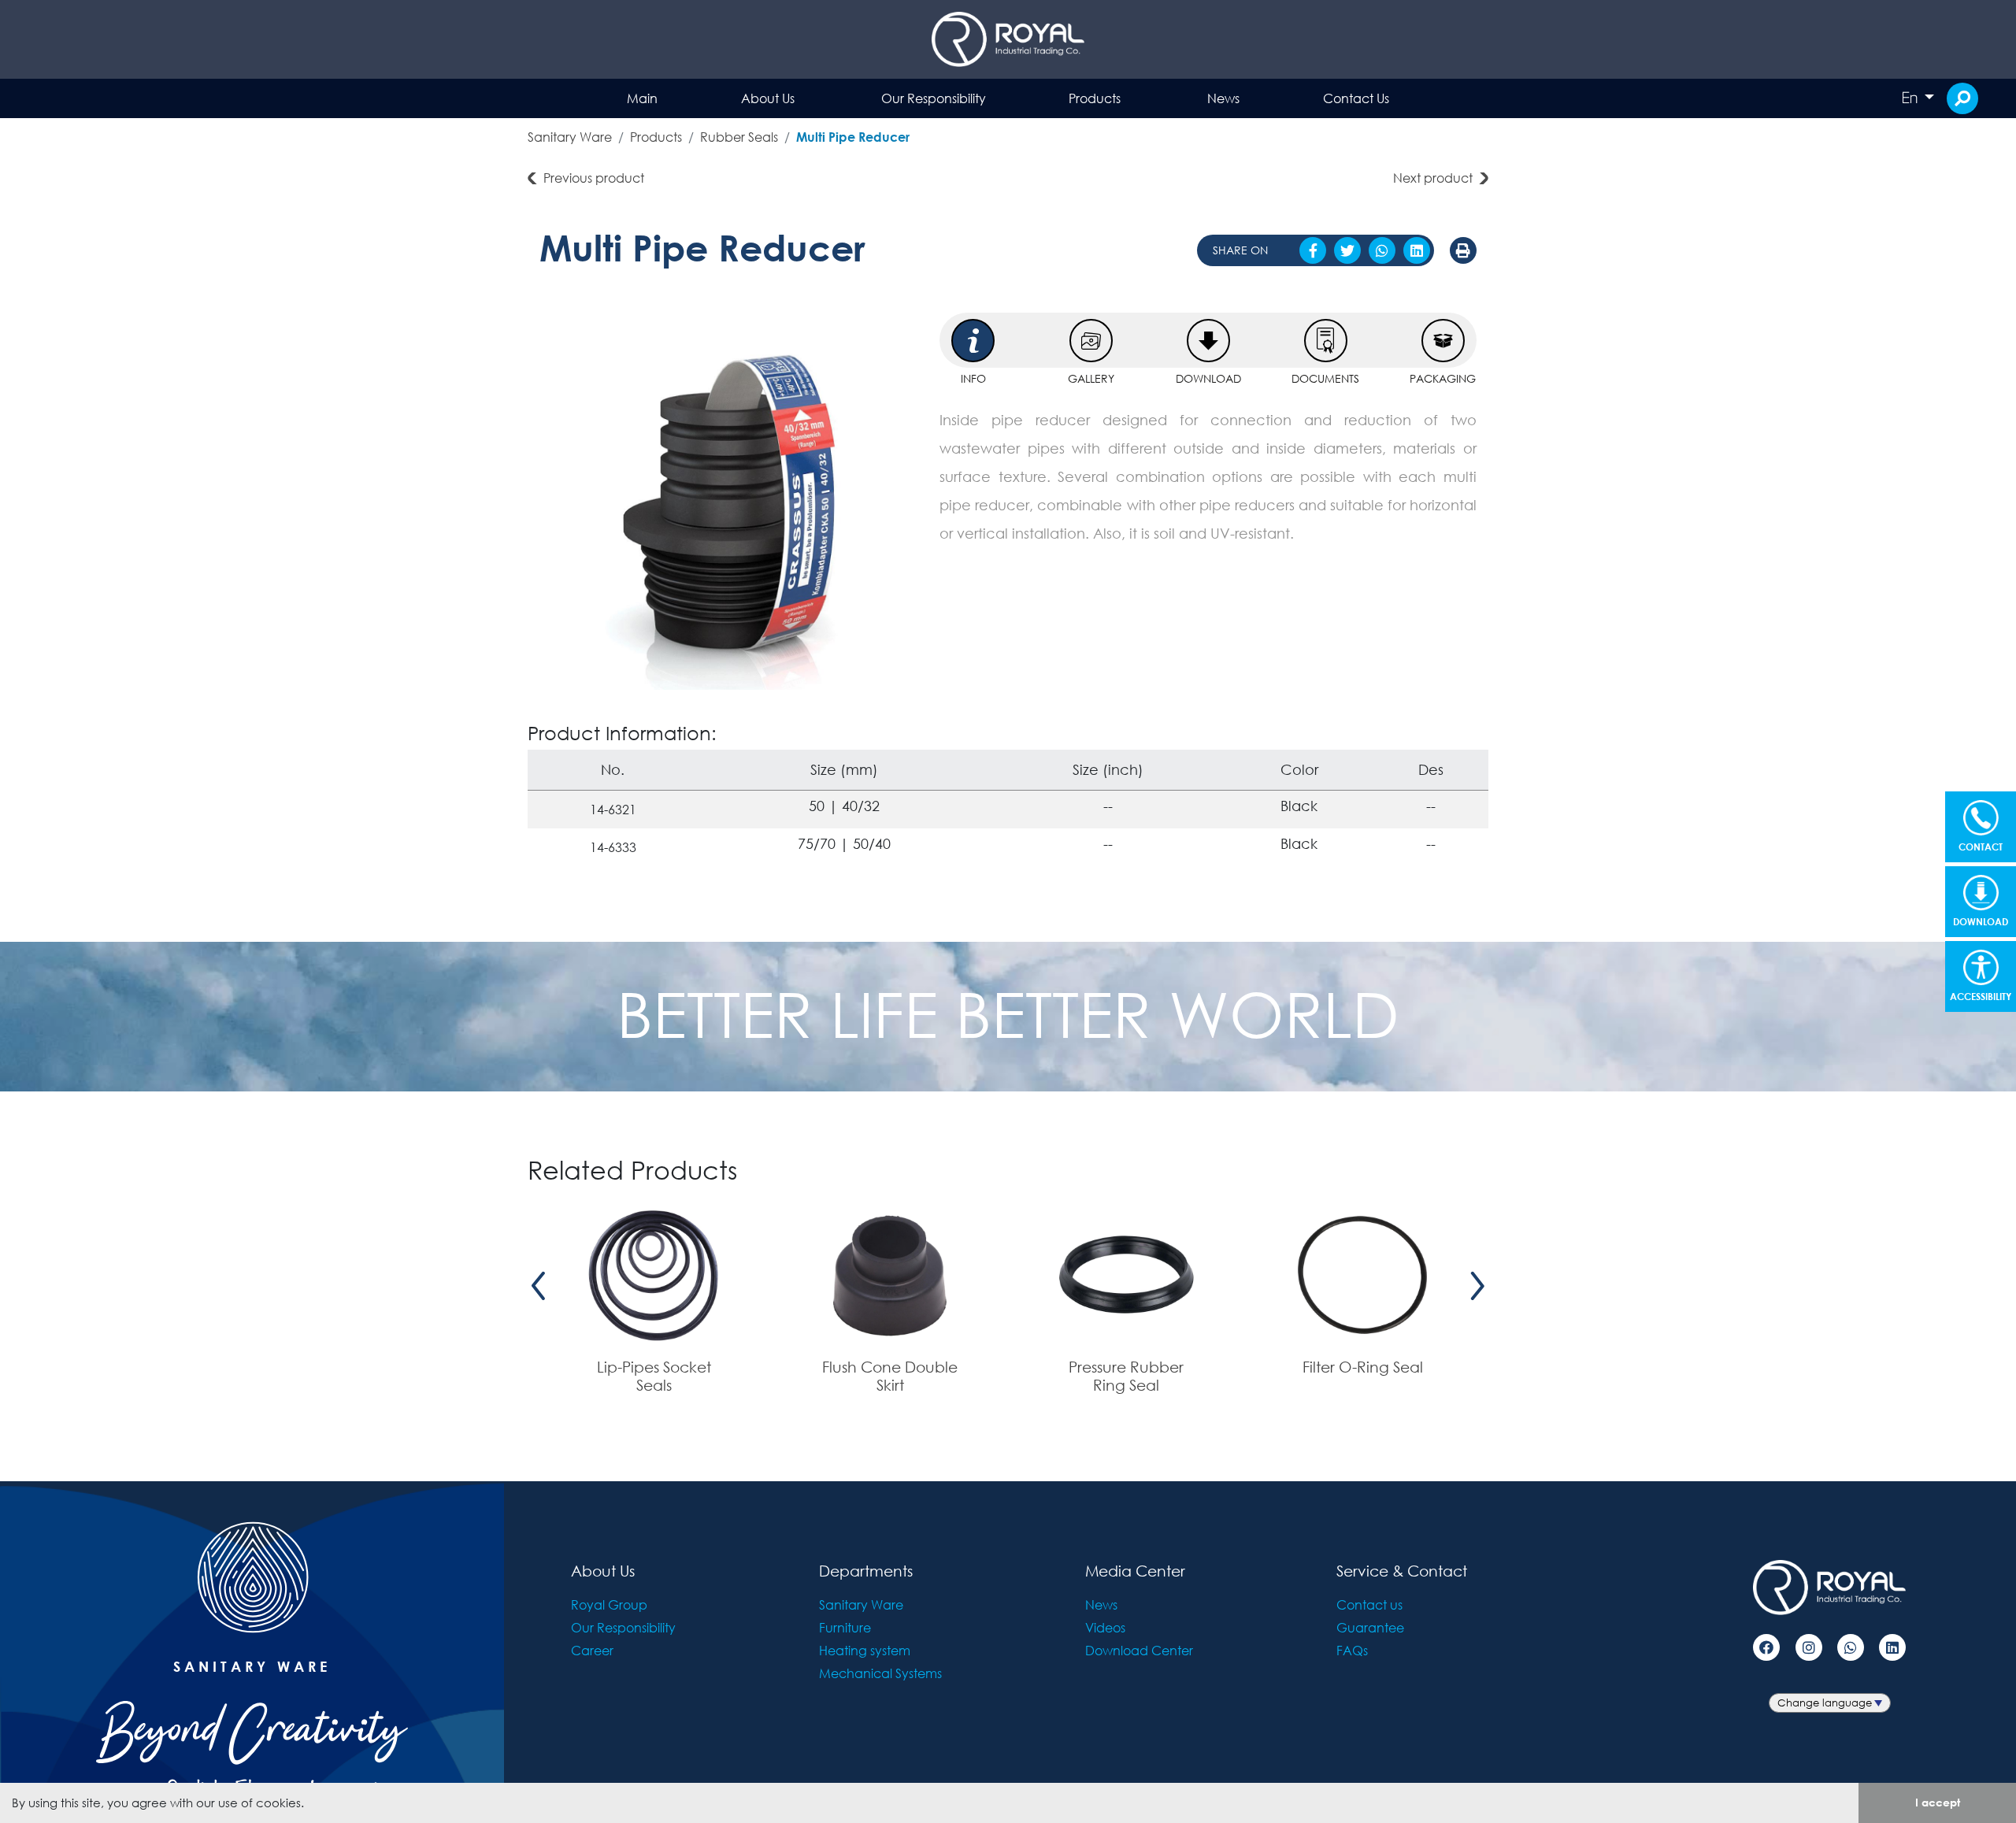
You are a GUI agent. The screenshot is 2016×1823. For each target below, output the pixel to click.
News (1223, 98)
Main (642, 98)
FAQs (1352, 1650)
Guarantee (1370, 1627)
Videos (1105, 1627)
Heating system (865, 1650)
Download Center (1139, 1650)
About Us (768, 98)
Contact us (1369, 1604)
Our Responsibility (934, 98)
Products (1095, 98)
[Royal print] (1463, 250)
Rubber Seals (739, 137)
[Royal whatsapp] (1851, 1647)
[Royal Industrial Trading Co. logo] (1008, 39)
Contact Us (1356, 98)
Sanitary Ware (570, 137)
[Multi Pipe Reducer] (728, 501)
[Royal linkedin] (1892, 1647)
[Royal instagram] (1809, 1647)
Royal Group (609, 1604)
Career (592, 1650)
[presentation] (539, 1286)
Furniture (845, 1627)
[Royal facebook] (1766, 1647)
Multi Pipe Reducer (853, 137)
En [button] (1911, 98)
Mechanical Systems (880, 1673)
